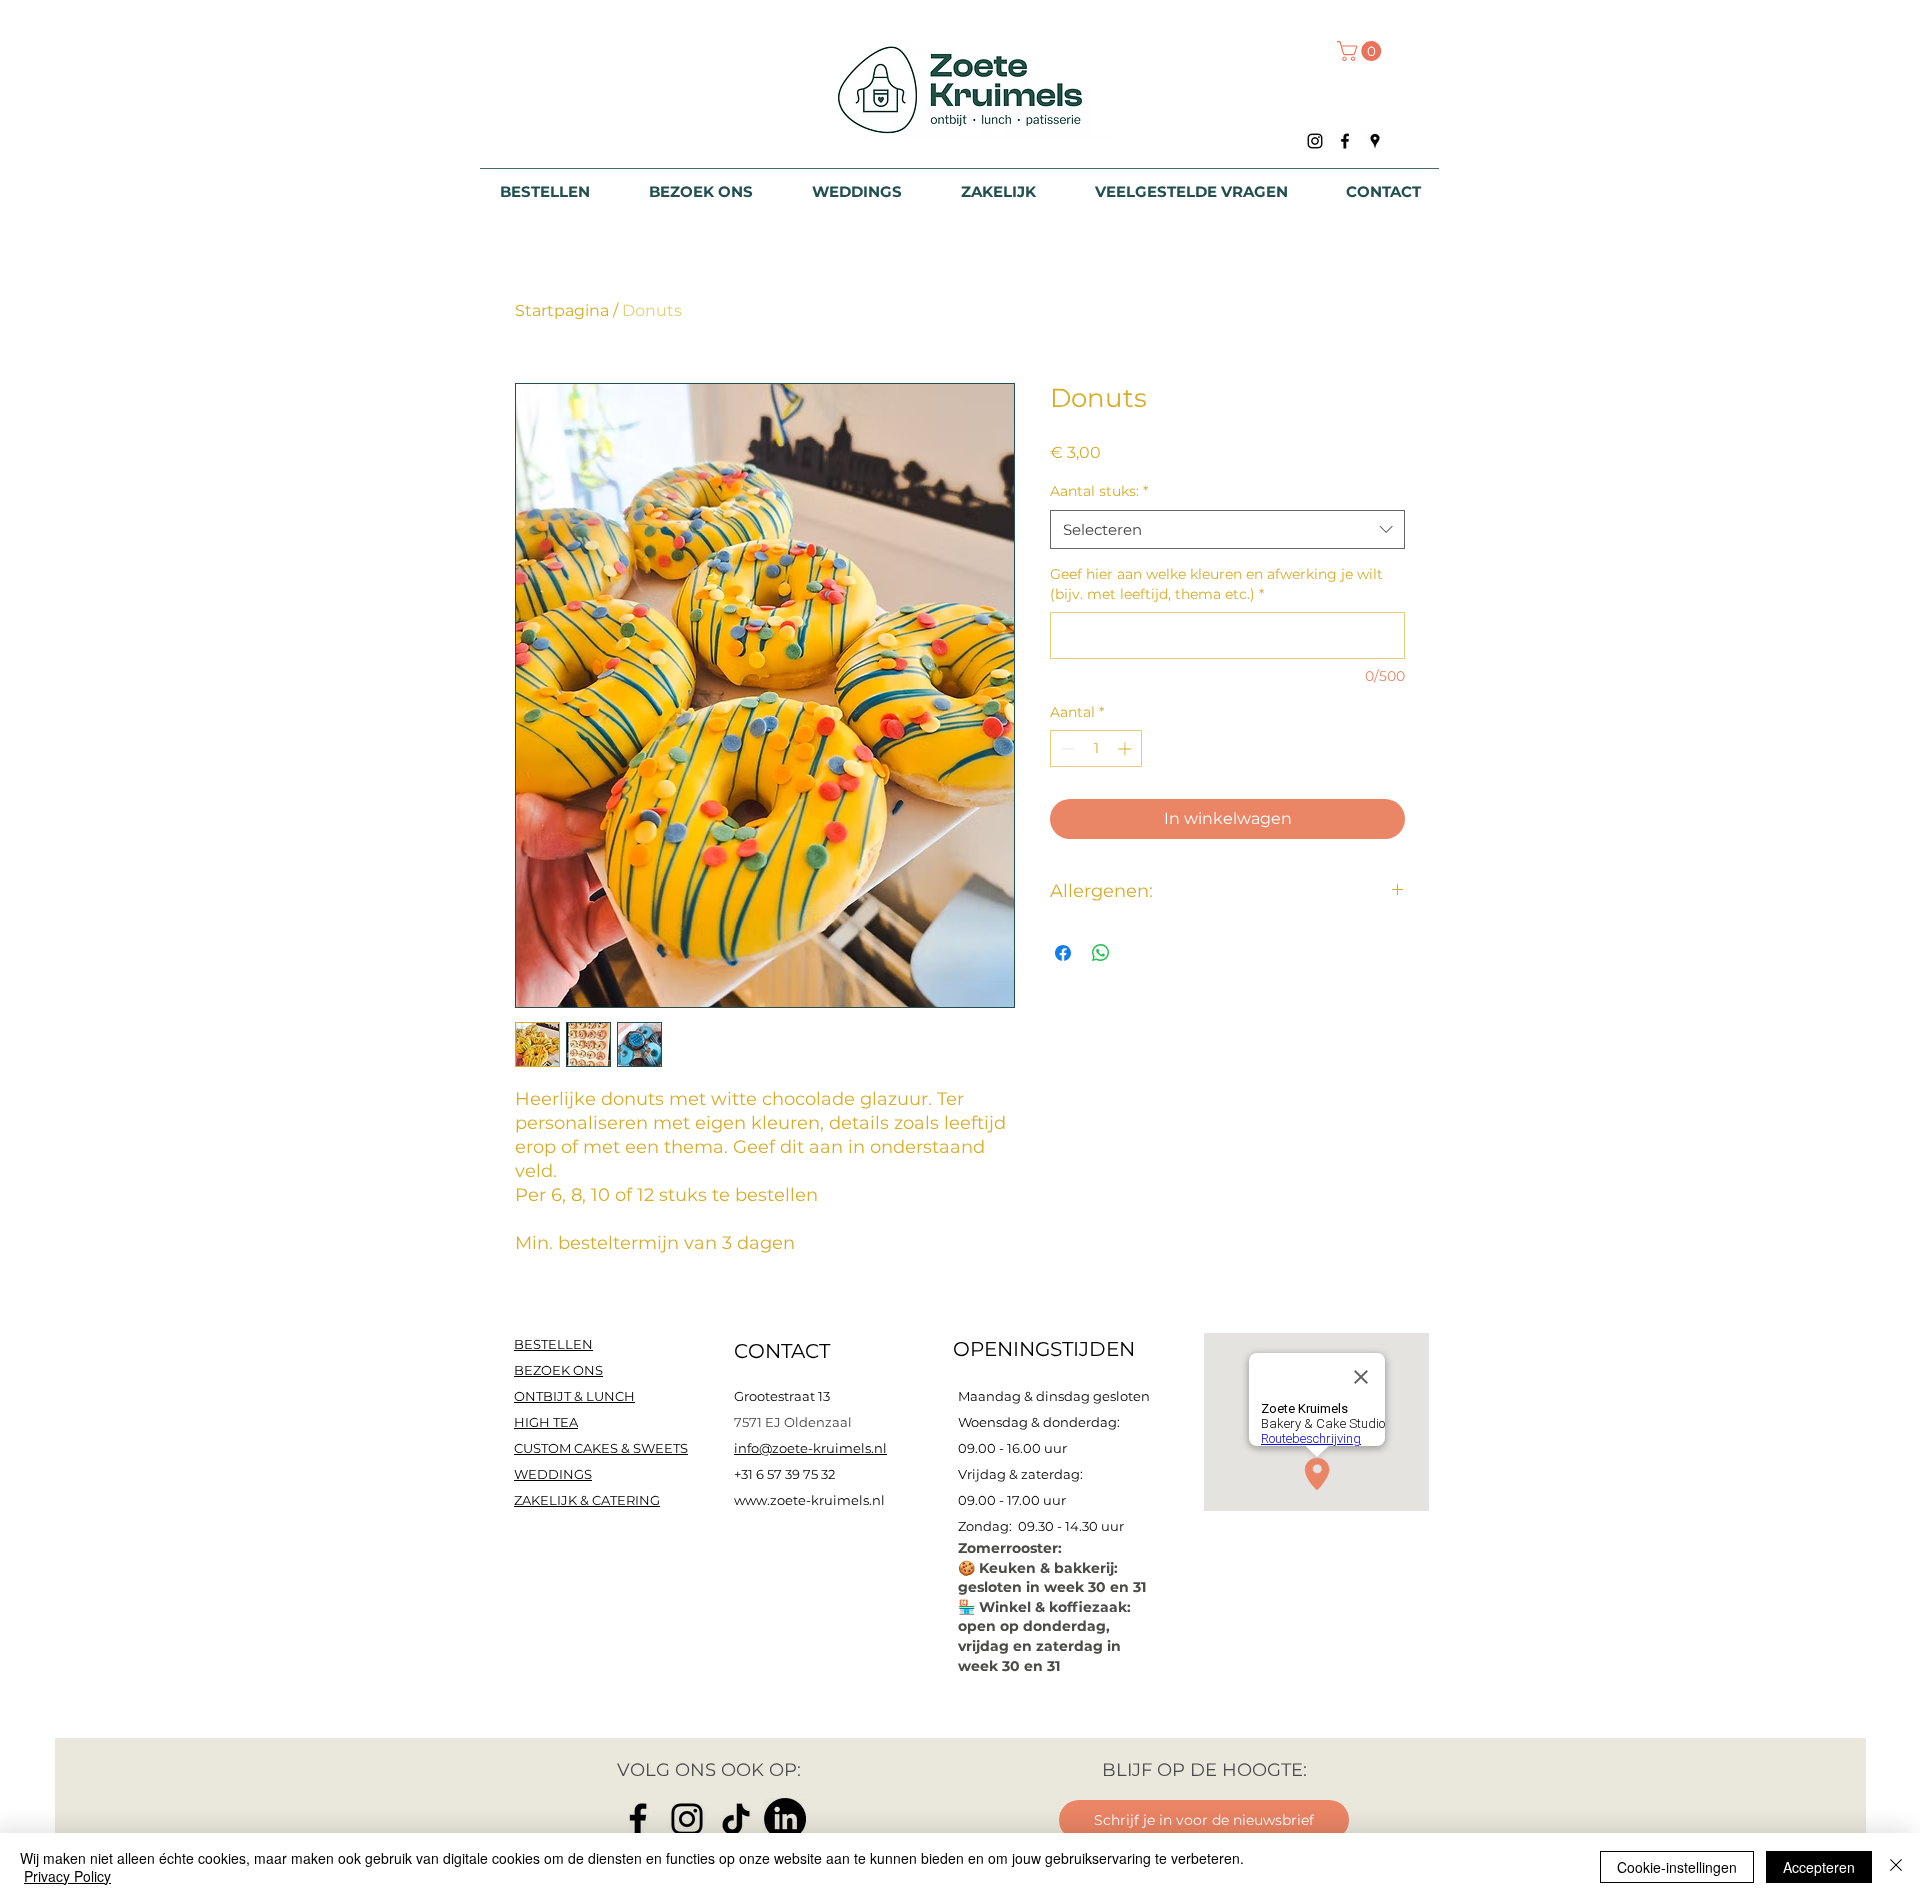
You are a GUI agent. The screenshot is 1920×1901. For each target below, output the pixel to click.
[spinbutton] (1096, 748)
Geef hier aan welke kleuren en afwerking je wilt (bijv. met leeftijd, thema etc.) (1216, 584)
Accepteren (1819, 1867)
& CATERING (587, 1500)
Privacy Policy (67, 1876)
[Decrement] (1065, 748)
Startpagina (562, 310)
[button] (1361, 51)
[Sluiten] (1896, 1867)
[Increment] (1126, 748)
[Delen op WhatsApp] (1101, 953)
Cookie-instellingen (1677, 1867)
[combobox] (1227, 529)
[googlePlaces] (1375, 141)
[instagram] (1315, 141)
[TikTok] (736, 1819)
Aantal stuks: (1099, 491)
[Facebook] (638, 1819)
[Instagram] (687, 1819)
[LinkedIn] (785, 1819)
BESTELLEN (553, 1344)
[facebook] (1345, 141)
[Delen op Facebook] (1063, 953)
